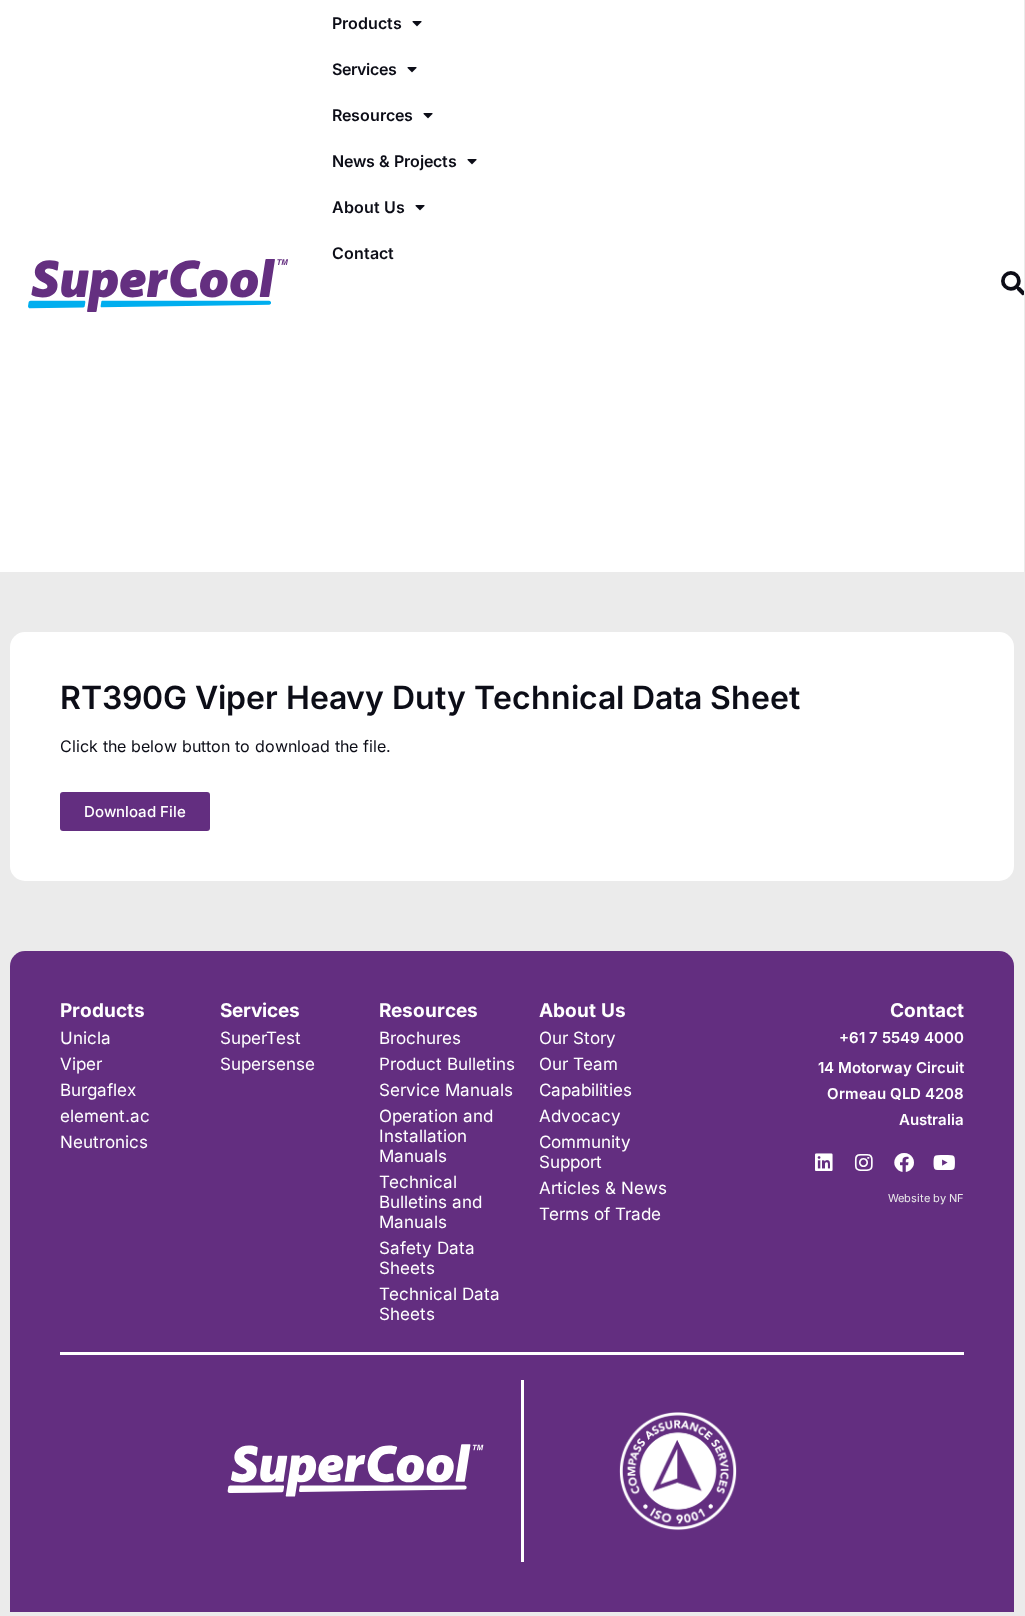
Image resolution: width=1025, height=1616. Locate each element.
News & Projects (394, 161)
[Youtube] (944, 1163)
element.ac (105, 1116)
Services (364, 69)
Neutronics (104, 1142)
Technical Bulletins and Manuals (430, 1202)
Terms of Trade (600, 1214)
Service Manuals (446, 1090)
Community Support (585, 1152)
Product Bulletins (447, 1064)
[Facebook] (904, 1163)
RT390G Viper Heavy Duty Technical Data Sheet (430, 697)
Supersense (267, 1064)
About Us (368, 207)
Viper (81, 1064)
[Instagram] (864, 1163)
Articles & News (603, 1188)
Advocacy (580, 1116)
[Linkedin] (824, 1163)
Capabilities (585, 1090)
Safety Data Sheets (427, 1258)
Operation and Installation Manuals (436, 1136)
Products (367, 23)
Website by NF (926, 1198)
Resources (372, 115)
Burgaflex (98, 1090)
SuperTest (260, 1038)
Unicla (85, 1038)
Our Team (578, 1064)
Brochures (420, 1038)
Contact (363, 253)
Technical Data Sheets (439, 1304)
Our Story (577, 1038)
